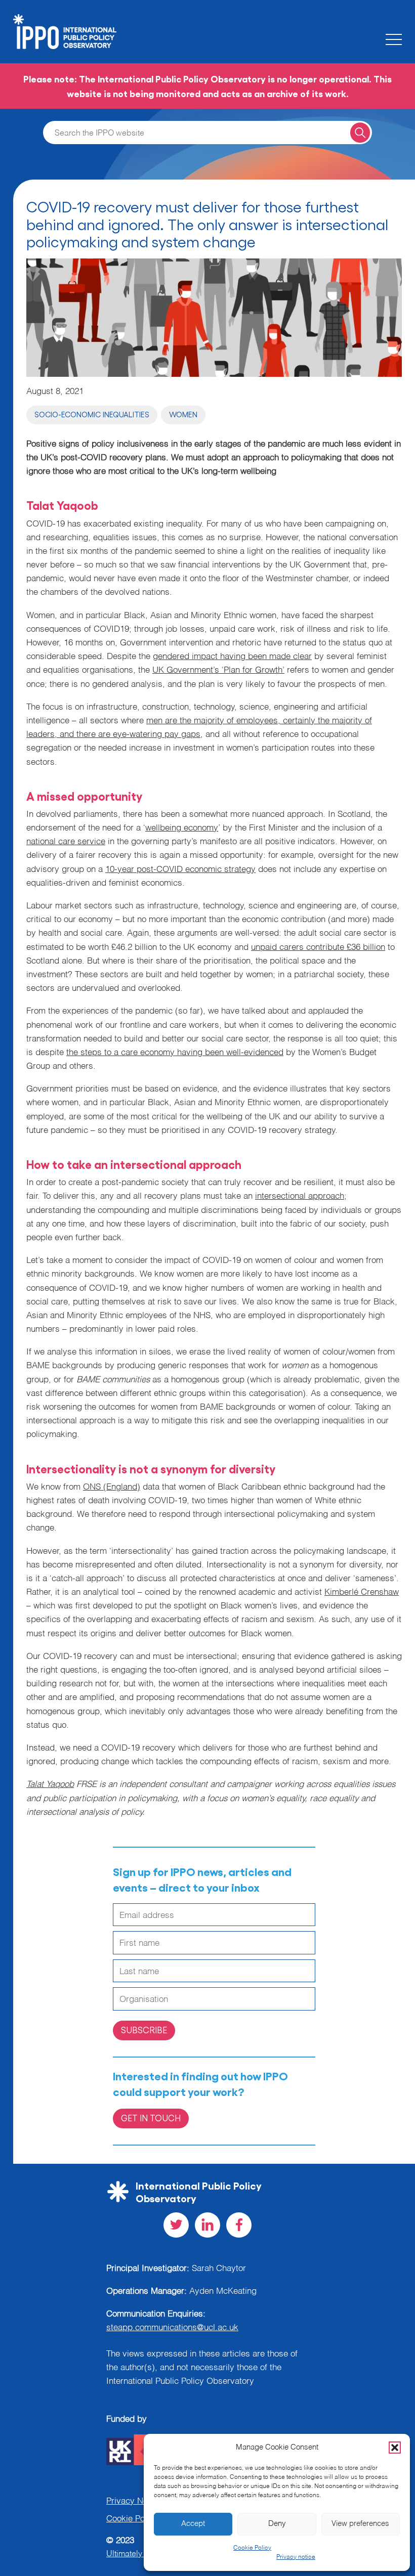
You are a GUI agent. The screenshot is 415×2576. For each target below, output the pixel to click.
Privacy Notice (134, 2501)
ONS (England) (112, 1487)
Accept (193, 2524)
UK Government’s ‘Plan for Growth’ (218, 670)
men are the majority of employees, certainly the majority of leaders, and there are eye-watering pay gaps (199, 728)
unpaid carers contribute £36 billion (318, 948)
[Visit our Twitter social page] (176, 2225)
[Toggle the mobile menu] (394, 39)
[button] (395, 2448)
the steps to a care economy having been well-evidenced (175, 1053)
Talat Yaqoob (50, 1785)
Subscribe (144, 2030)
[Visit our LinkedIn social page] (207, 2225)
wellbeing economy (182, 828)
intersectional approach (300, 1196)
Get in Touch (151, 2118)
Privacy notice (296, 2557)
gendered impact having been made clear (232, 657)
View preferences (360, 2524)
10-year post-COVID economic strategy (180, 870)
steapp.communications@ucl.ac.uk (172, 2328)
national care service (66, 842)
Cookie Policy (252, 2548)
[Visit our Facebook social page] (239, 2225)
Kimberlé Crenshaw (362, 1592)
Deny (277, 2524)
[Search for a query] (360, 132)
